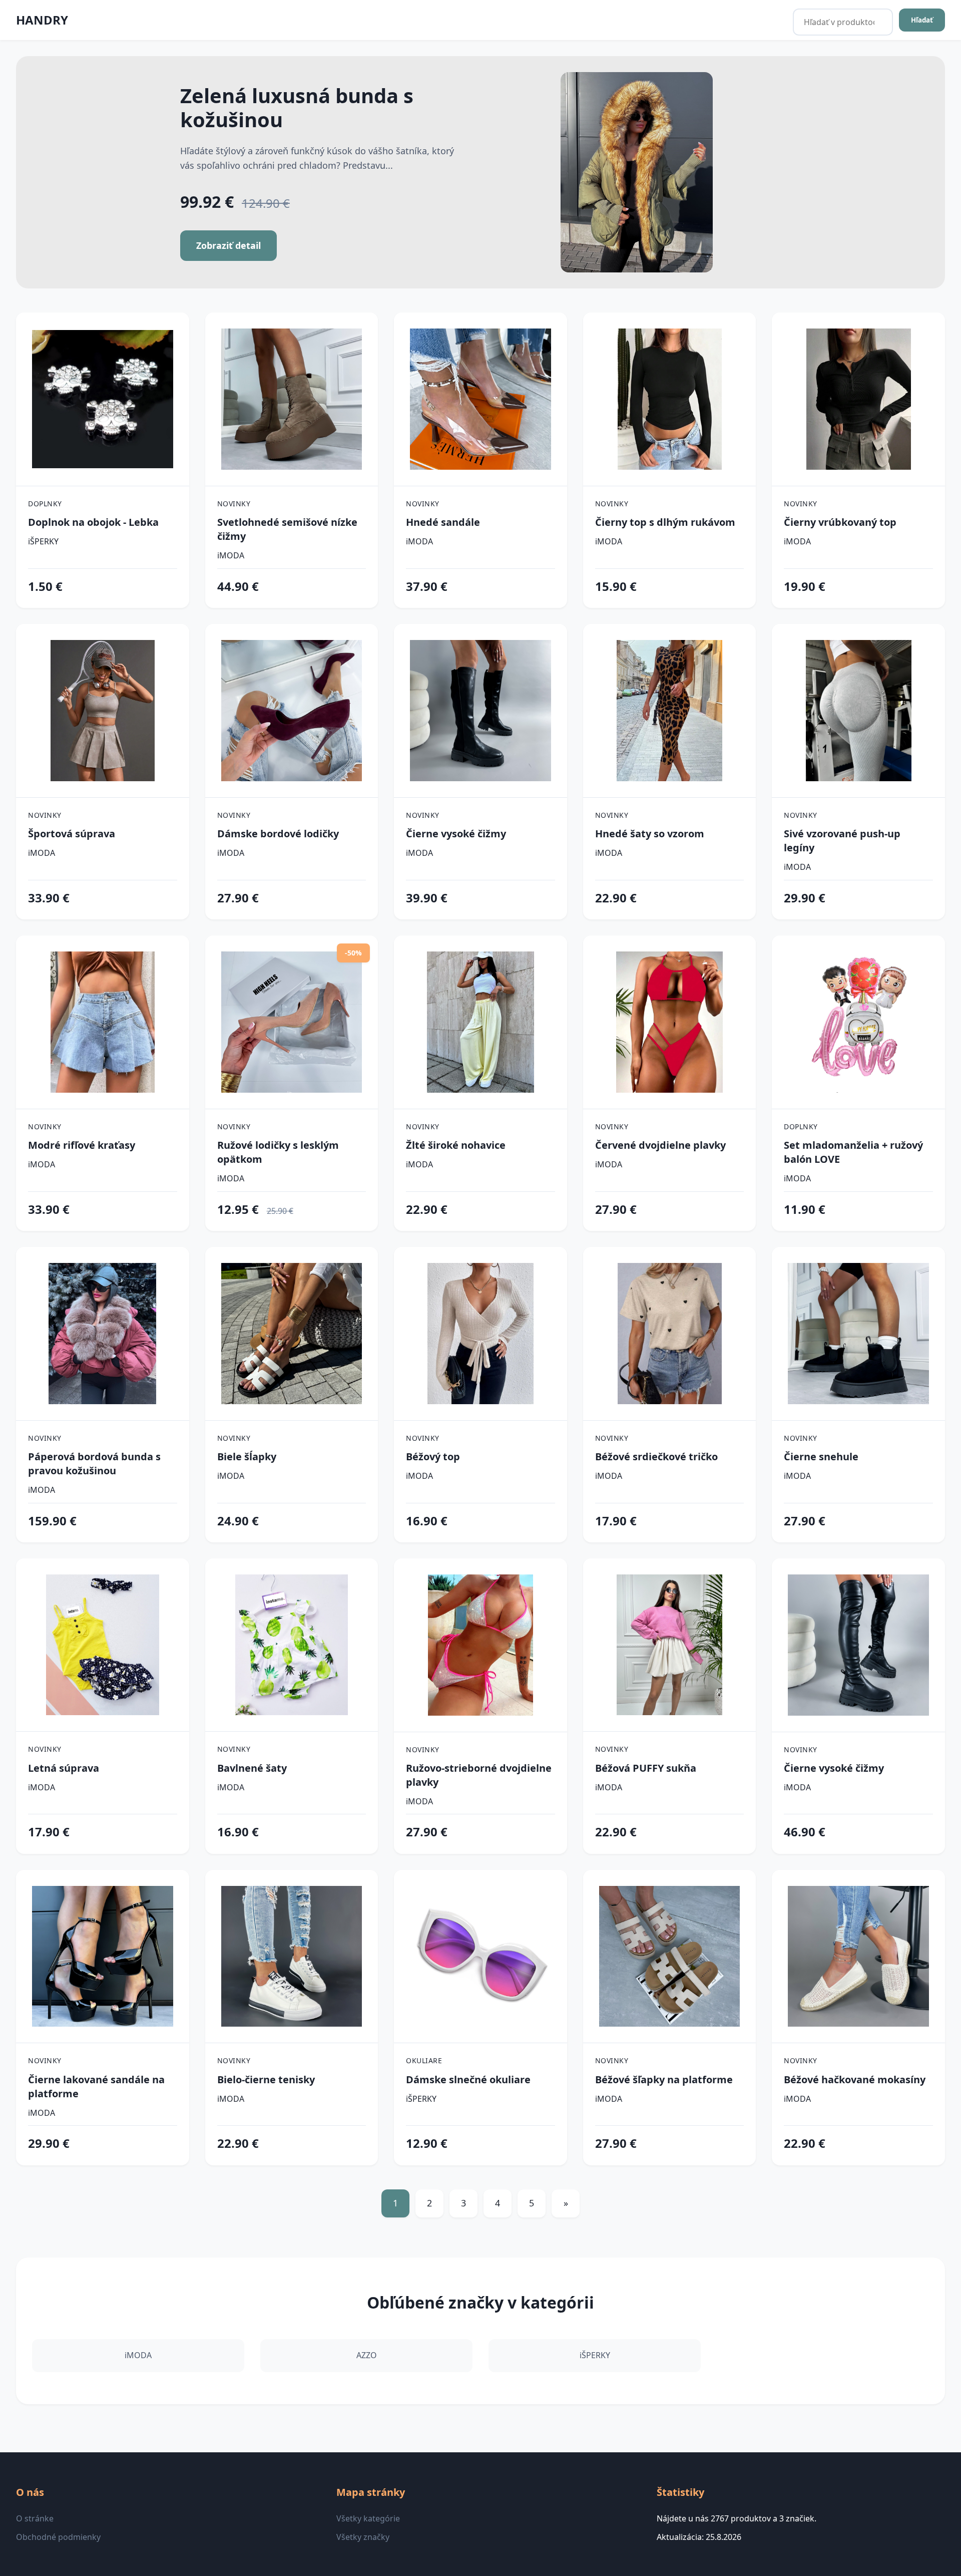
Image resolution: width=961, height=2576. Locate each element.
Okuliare (424, 2060)
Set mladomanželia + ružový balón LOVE (853, 1152)
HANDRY (42, 20)
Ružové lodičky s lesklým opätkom (278, 1152)
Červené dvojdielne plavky (660, 1145)
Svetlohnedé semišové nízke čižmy (287, 529)
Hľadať (922, 20)
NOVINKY (234, 504)
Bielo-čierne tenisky (266, 2079)
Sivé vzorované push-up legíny (842, 841)
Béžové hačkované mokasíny (855, 2079)
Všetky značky (363, 2537)
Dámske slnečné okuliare (468, 2079)
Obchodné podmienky (58, 2537)
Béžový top (433, 1457)
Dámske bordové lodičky (278, 834)
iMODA (231, 555)
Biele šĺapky (247, 1457)
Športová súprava (72, 834)
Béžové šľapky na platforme (664, 2079)
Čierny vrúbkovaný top (840, 522)
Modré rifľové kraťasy (82, 1145)
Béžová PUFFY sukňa (646, 1768)
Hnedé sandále (443, 522)
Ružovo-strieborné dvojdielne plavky (479, 1775)
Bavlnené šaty (252, 1768)
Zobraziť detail (228, 245)
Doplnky (45, 504)
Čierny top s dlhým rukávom (665, 522)
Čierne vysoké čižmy (456, 834)
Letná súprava (64, 1768)
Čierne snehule (821, 1457)
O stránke (35, 2518)
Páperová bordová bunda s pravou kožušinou (94, 1464)
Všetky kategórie (368, 2518)
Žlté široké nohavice (456, 1145)
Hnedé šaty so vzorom (650, 834)
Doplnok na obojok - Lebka (93, 522)
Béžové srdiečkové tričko (656, 1457)
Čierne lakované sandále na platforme (96, 2086)
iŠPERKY (43, 541)
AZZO (367, 2355)
